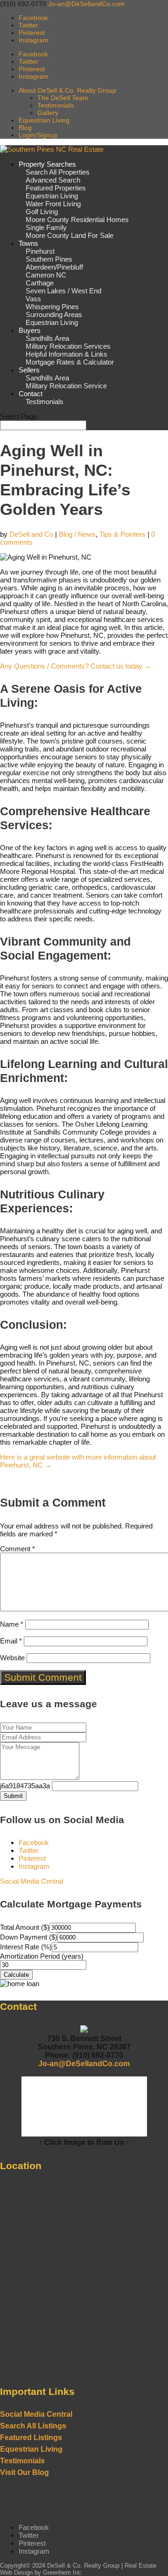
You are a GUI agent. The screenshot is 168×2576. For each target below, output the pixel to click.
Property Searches (47, 164)
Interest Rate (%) (26, 1947)
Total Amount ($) (25, 1927)
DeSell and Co (31, 534)
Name (12, 1624)
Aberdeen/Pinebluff (54, 267)
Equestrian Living (44, 120)
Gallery (48, 113)
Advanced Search (53, 180)
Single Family (46, 227)
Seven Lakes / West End (63, 291)
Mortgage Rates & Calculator (70, 362)
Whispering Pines (52, 307)
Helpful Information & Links (66, 354)
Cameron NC (46, 275)
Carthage (40, 283)
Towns (28, 243)
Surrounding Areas (54, 314)
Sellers (29, 370)
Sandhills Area (47, 338)
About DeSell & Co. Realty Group (67, 90)
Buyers (30, 330)
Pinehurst (40, 251)
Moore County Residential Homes (77, 220)
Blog (25, 128)
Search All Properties (58, 172)
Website (12, 1658)
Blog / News (77, 534)
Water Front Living (53, 204)
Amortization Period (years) (42, 1956)
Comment (17, 1549)
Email (11, 1641)
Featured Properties (56, 188)
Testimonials (56, 105)
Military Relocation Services (68, 346)
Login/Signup (38, 135)
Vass (33, 299)
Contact (31, 394)
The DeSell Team (63, 98)
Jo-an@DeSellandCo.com (84, 2064)
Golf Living (42, 212)
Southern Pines (49, 259)
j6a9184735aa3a (25, 1786)
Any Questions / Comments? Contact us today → (76, 666)
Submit (13, 1796)
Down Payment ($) (29, 1937)
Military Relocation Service (66, 386)
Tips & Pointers (122, 534)
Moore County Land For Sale (70, 235)
